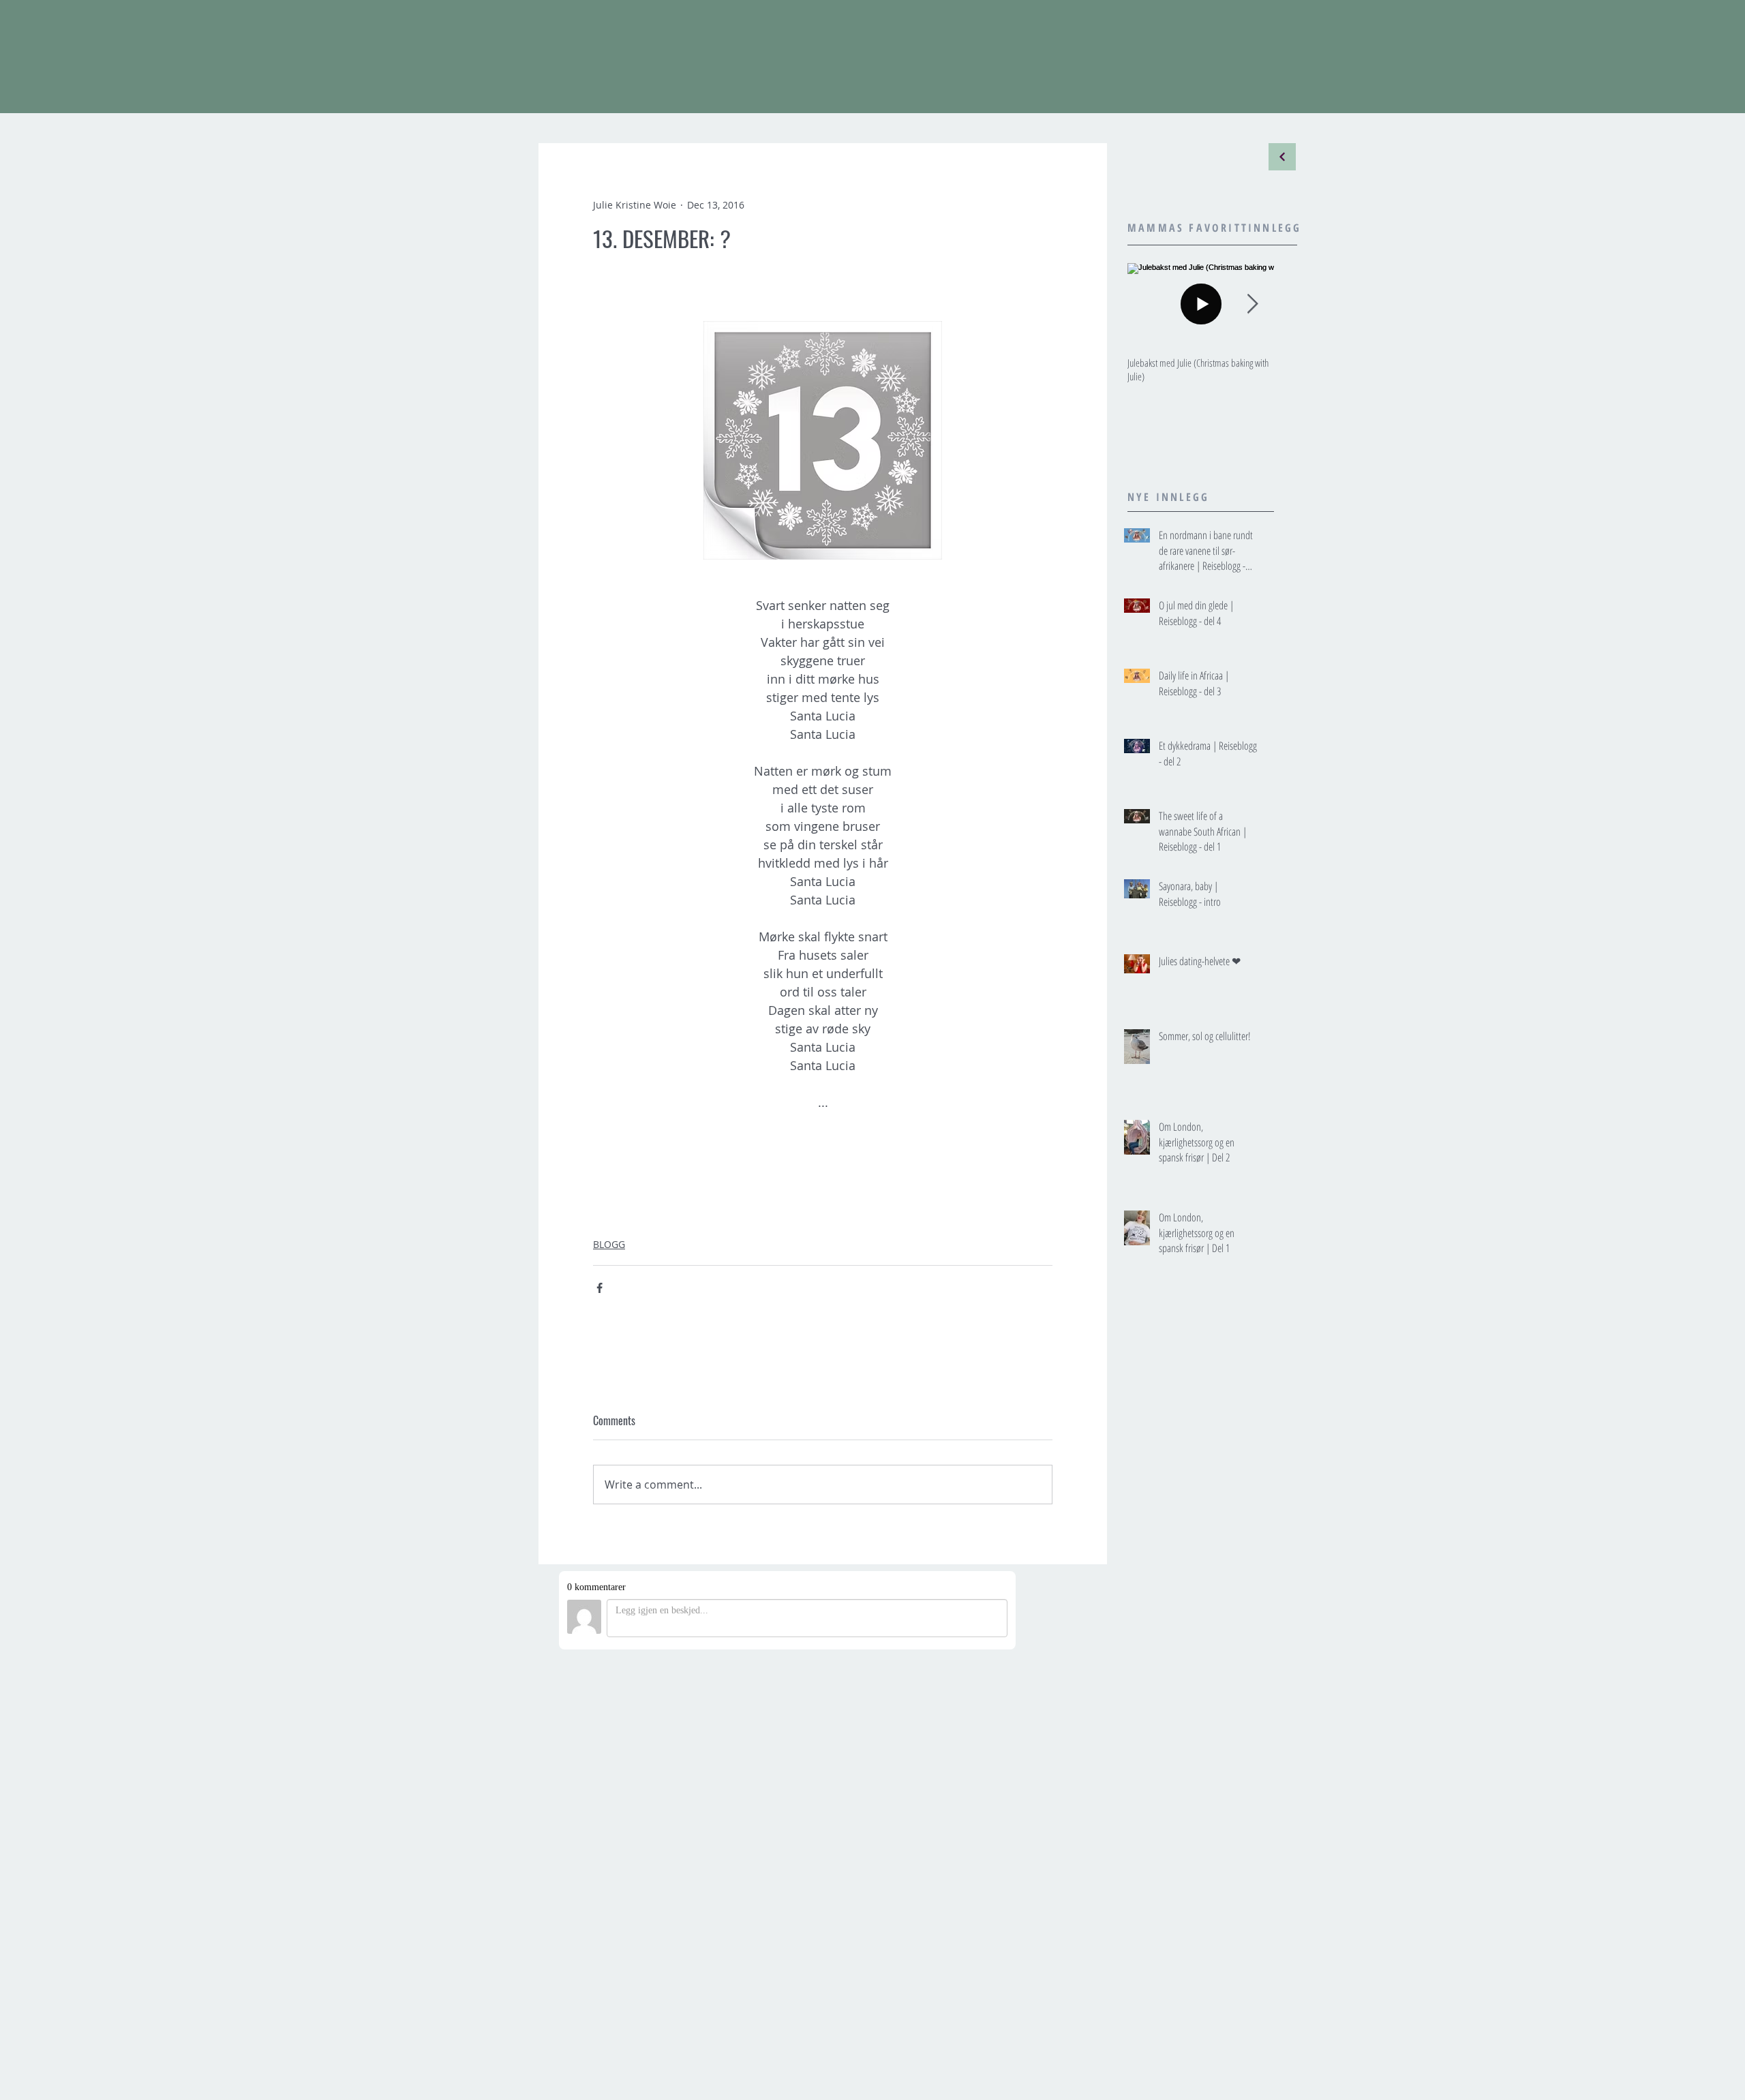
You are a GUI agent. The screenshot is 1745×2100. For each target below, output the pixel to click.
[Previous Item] (1149, 304)
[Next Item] (1252, 304)
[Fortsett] (1282, 157)
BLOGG (609, 1244)
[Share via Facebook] (600, 1288)
